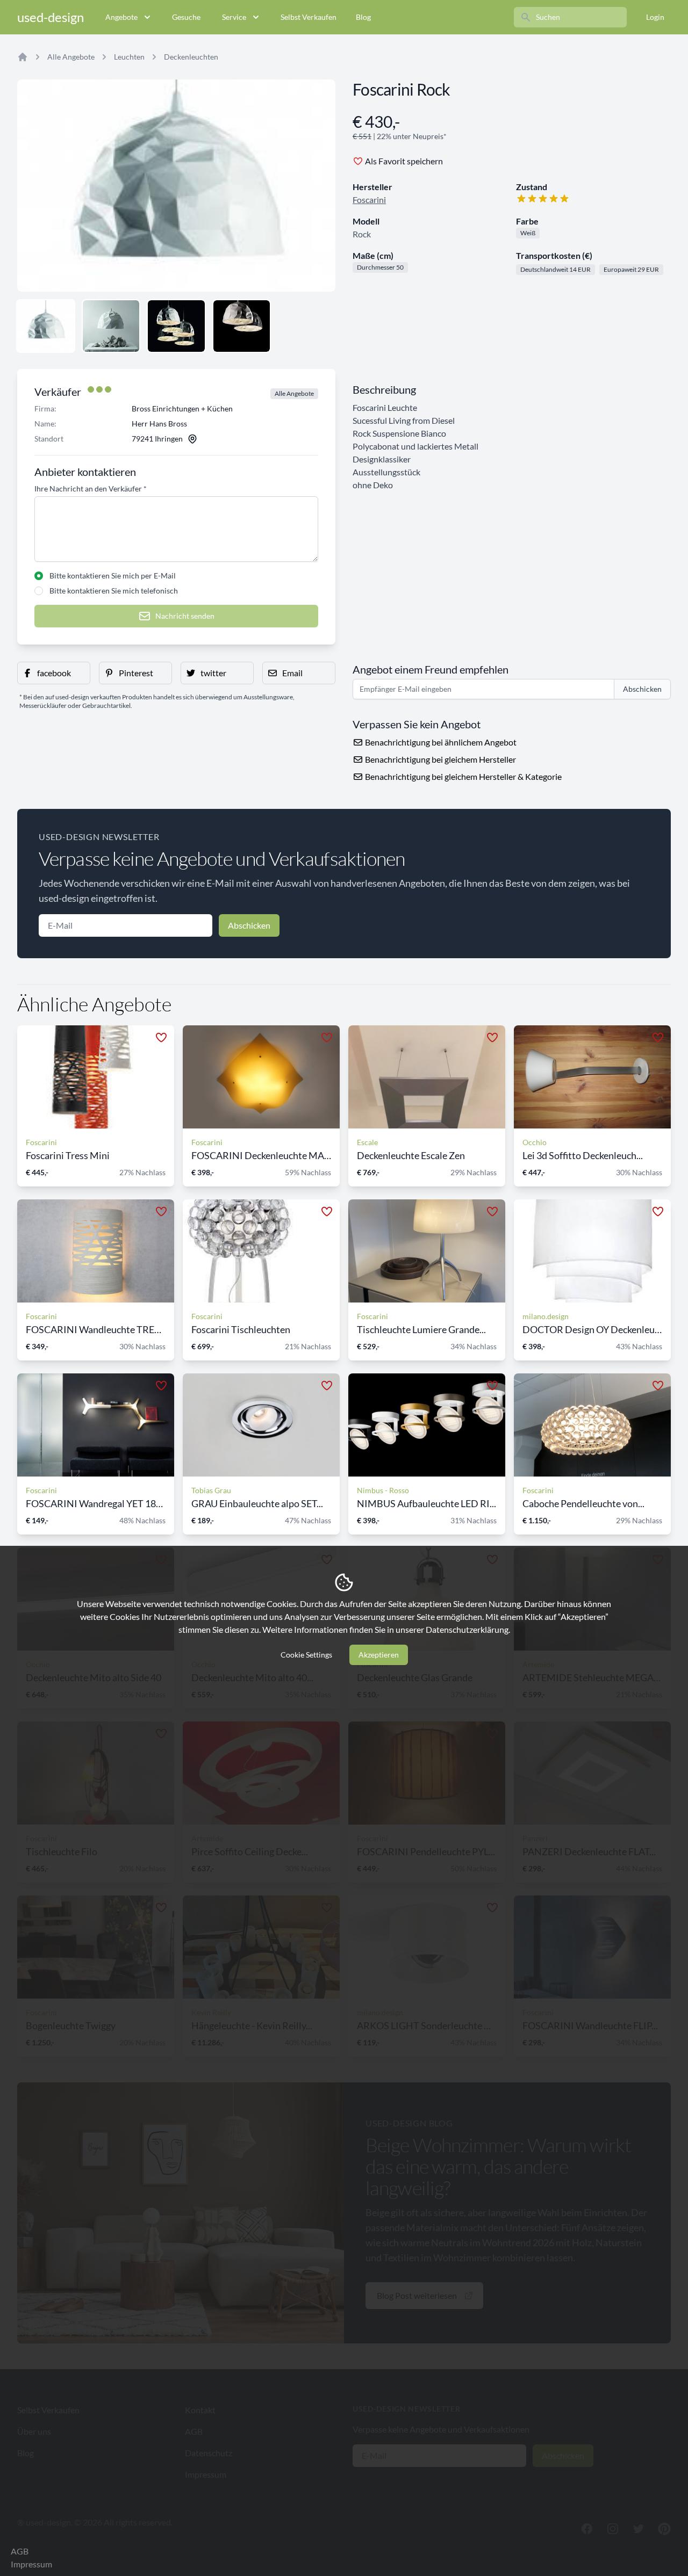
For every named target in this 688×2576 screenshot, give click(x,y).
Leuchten (129, 57)
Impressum (31, 2564)
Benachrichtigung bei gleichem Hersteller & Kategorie (463, 776)
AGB (20, 2551)
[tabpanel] (176, 186)
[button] (54, 673)
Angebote (121, 17)
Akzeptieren (379, 1655)
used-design (51, 17)
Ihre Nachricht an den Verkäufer (91, 489)
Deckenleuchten (191, 57)
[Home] (23, 57)
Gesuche (186, 17)
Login (655, 17)
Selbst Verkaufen (309, 17)
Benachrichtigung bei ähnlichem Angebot (440, 742)
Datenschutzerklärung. (468, 1629)
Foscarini (369, 200)
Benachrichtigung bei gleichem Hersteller (440, 759)
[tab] (46, 326)
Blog (363, 17)
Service (234, 17)
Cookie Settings (306, 1655)
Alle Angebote (71, 57)
